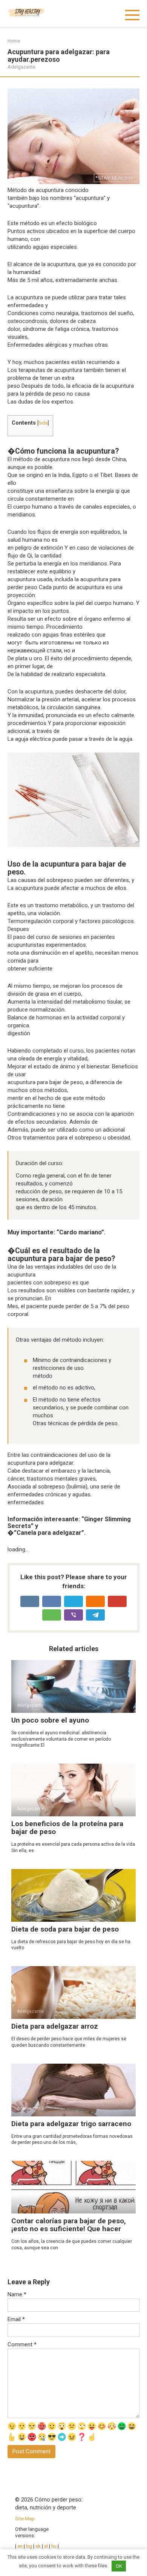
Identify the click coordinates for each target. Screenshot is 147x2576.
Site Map (25, 2518)
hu (54, 2546)
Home (14, 41)
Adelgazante (21, 67)
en (19, 2546)
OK (119, 2566)
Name (17, 2294)
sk (39, 2546)
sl (46, 2546)
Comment (22, 2344)
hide (43, 423)
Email (16, 2319)
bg (29, 2546)
